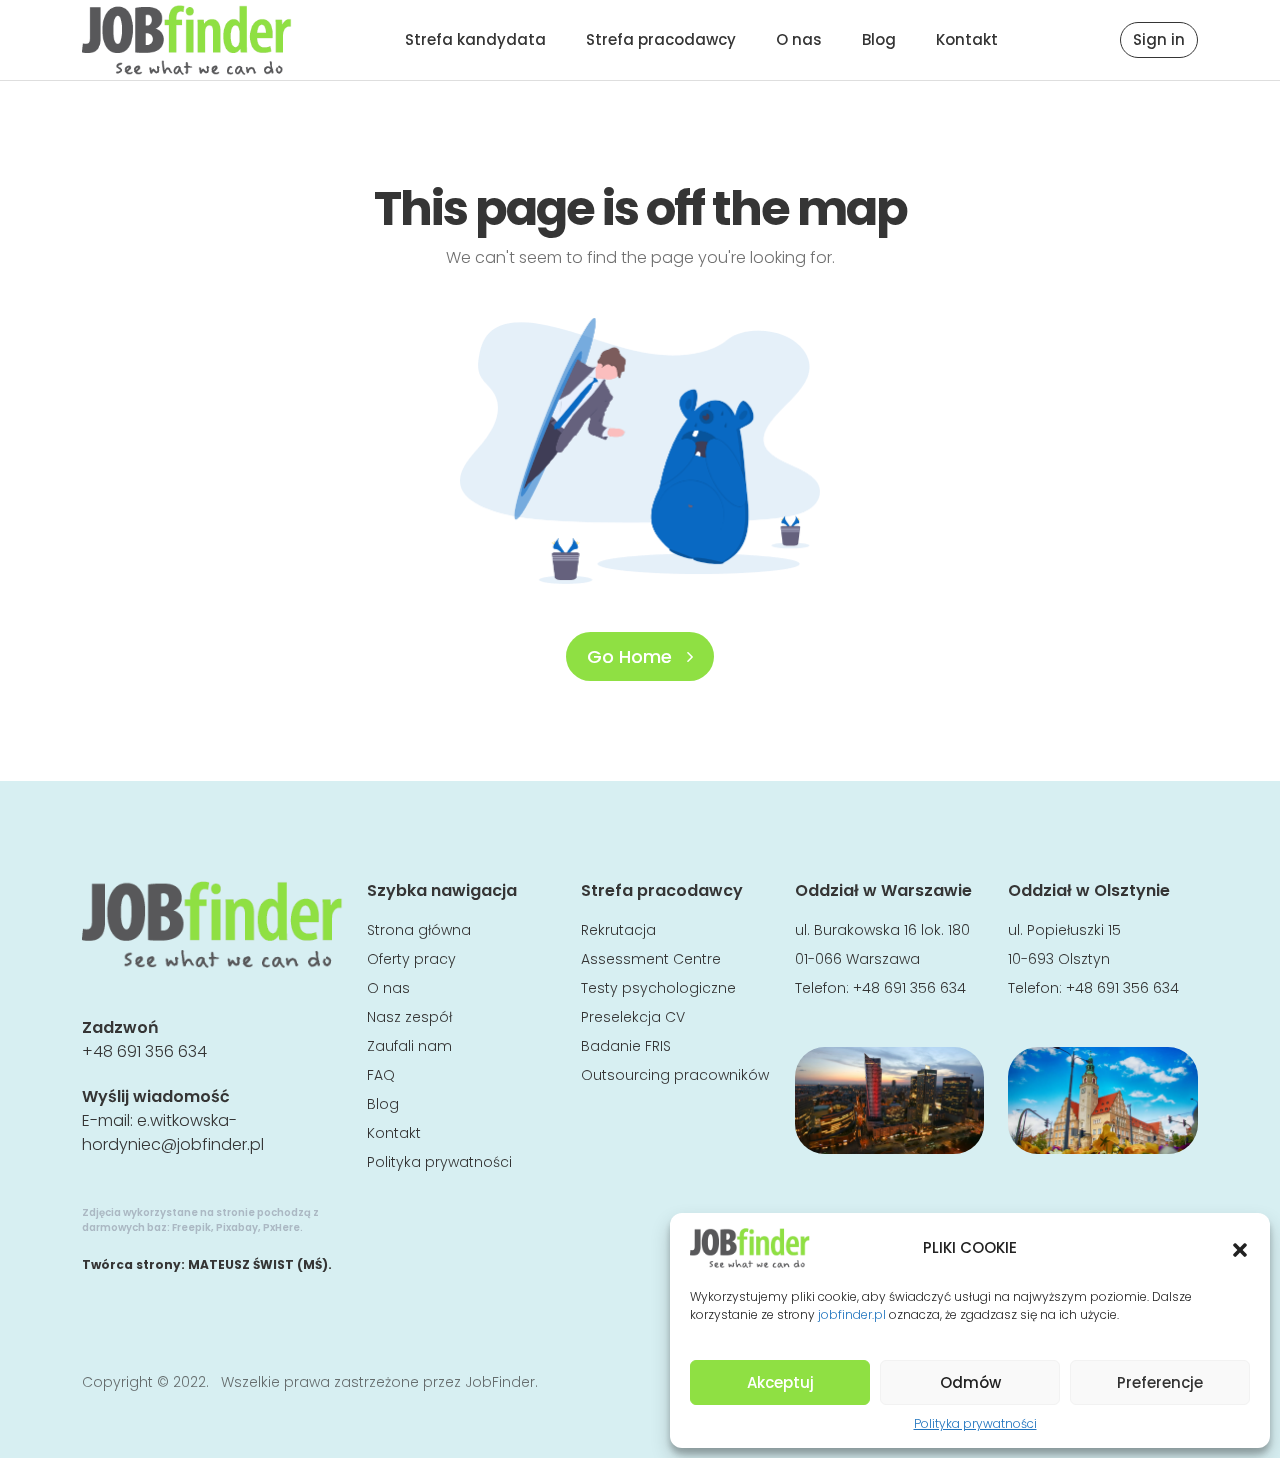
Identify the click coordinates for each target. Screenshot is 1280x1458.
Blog (879, 39)
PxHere (281, 1227)
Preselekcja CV (633, 1017)
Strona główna (419, 930)
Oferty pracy (411, 959)
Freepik (191, 1227)
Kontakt (967, 39)
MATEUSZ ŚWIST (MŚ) (258, 1264)
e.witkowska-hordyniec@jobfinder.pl (173, 1132)
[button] (1240, 1248)
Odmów (970, 1382)
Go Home (632, 656)
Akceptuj (780, 1382)
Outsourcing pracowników (675, 1075)
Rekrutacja (618, 930)
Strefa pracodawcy (661, 39)
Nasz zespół (409, 1017)
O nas (799, 39)
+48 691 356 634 (144, 1051)
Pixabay (237, 1227)
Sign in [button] (1159, 39)
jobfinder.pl (852, 1314)
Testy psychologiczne (658, 988)
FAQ (381, 1075)
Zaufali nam (409, 1046)
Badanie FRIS (626, 1046)
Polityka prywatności (975, 1423)
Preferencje (1160, 1382)
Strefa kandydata (475, 39)
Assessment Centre (651, 959)
